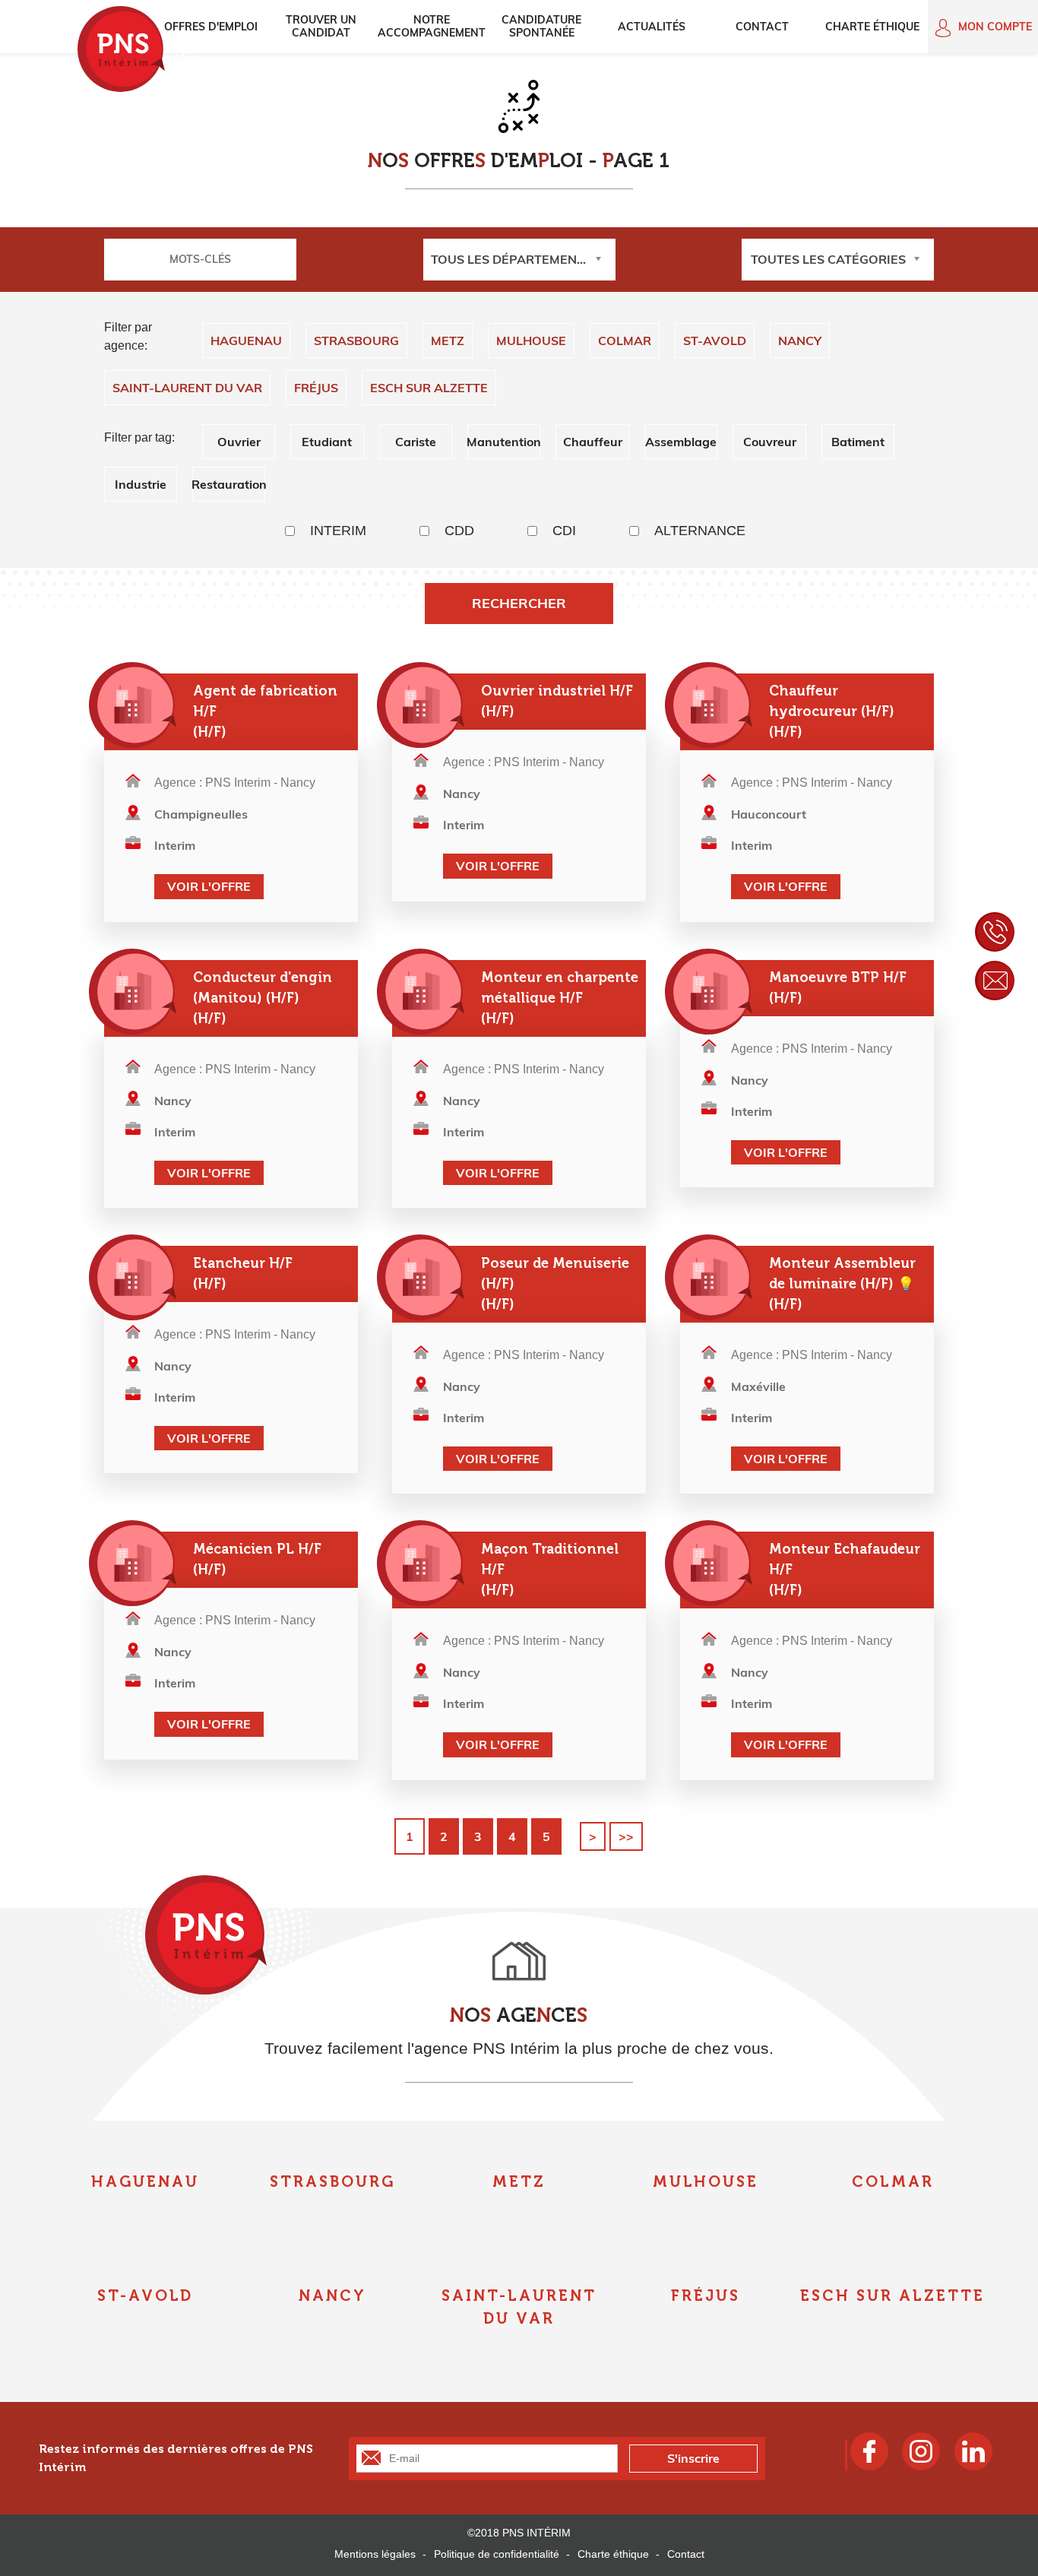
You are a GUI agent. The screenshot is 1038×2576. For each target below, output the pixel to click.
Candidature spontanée (541, 26)
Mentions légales (375, 2554)
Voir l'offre (209, 886)
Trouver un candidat (321, 26)
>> (626, 1836)
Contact (762, 27)
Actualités (652, 27)
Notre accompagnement (432, 26)
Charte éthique (872, 27)
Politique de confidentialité (497, 2554)
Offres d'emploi (211, 27)
